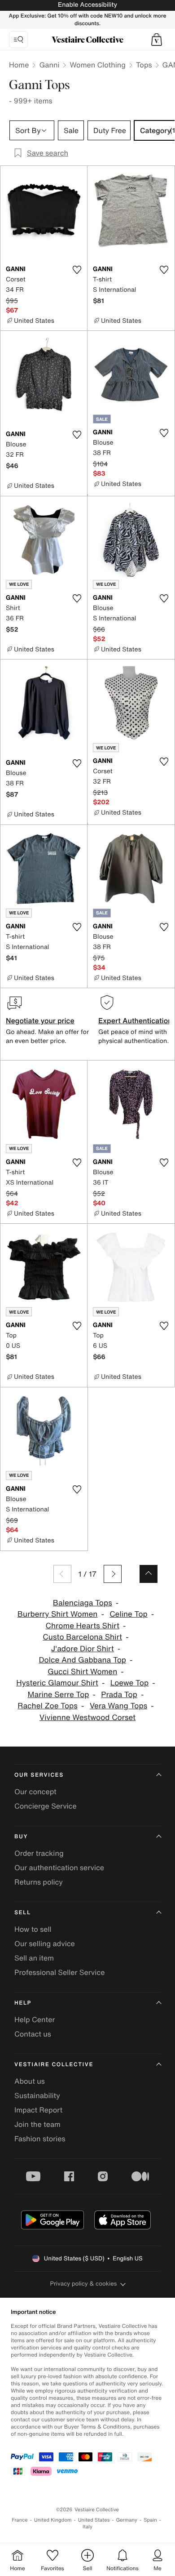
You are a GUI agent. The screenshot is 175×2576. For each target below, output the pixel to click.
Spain (150, 2520)
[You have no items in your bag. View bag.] (157, 40)
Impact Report (38, 2110)
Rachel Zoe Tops (48, 1706)
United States (94, 2520)
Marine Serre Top (59, 1695)
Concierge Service (46, 1806)
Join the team (37, 2124)
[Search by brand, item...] (18, 40)
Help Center (35, 2019)
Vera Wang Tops (119, 1706)
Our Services (39, 1775)
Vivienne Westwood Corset (87, 1718)
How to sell (33, 1929)
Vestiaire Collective (54, 2065)
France (20, 2520)
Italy (87, 2527)
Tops (144, 65)
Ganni (49, 65)
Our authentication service (59, 1867)
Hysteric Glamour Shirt (57, 1683)
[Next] (113, 1574)
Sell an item (34, 1958)
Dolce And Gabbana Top (82, 1660)
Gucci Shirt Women (82, 1672)
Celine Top (129, 1614)
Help (23, 2003)
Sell (23, 1913)
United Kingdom (53, 2520)
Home (19, 65)
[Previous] (62, 1574)
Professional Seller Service (59, 1972)
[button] (157, 40)
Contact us (33, 2034)
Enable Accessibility (87, 5)
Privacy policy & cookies (84, 2284)
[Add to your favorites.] (77, 270)
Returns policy (39, 1882)
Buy (21, 1837)
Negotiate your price (40, 1021)
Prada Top (119, 1695)
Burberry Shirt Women (58, 1614)
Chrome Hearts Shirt (83, 1626)
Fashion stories (40, 2139)
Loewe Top (129, 1683)
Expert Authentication (135, 1021)
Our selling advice (45, 1943)
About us (30, 2081)
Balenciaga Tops (83, 1603)
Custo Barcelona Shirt (82, 1637)
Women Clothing (98, 65)
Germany (127, 2520)
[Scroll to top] (149, 1574)
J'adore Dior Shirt (83, 1649)
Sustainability (37, 2095)
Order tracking (39, 1853)
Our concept (35, 1792)
